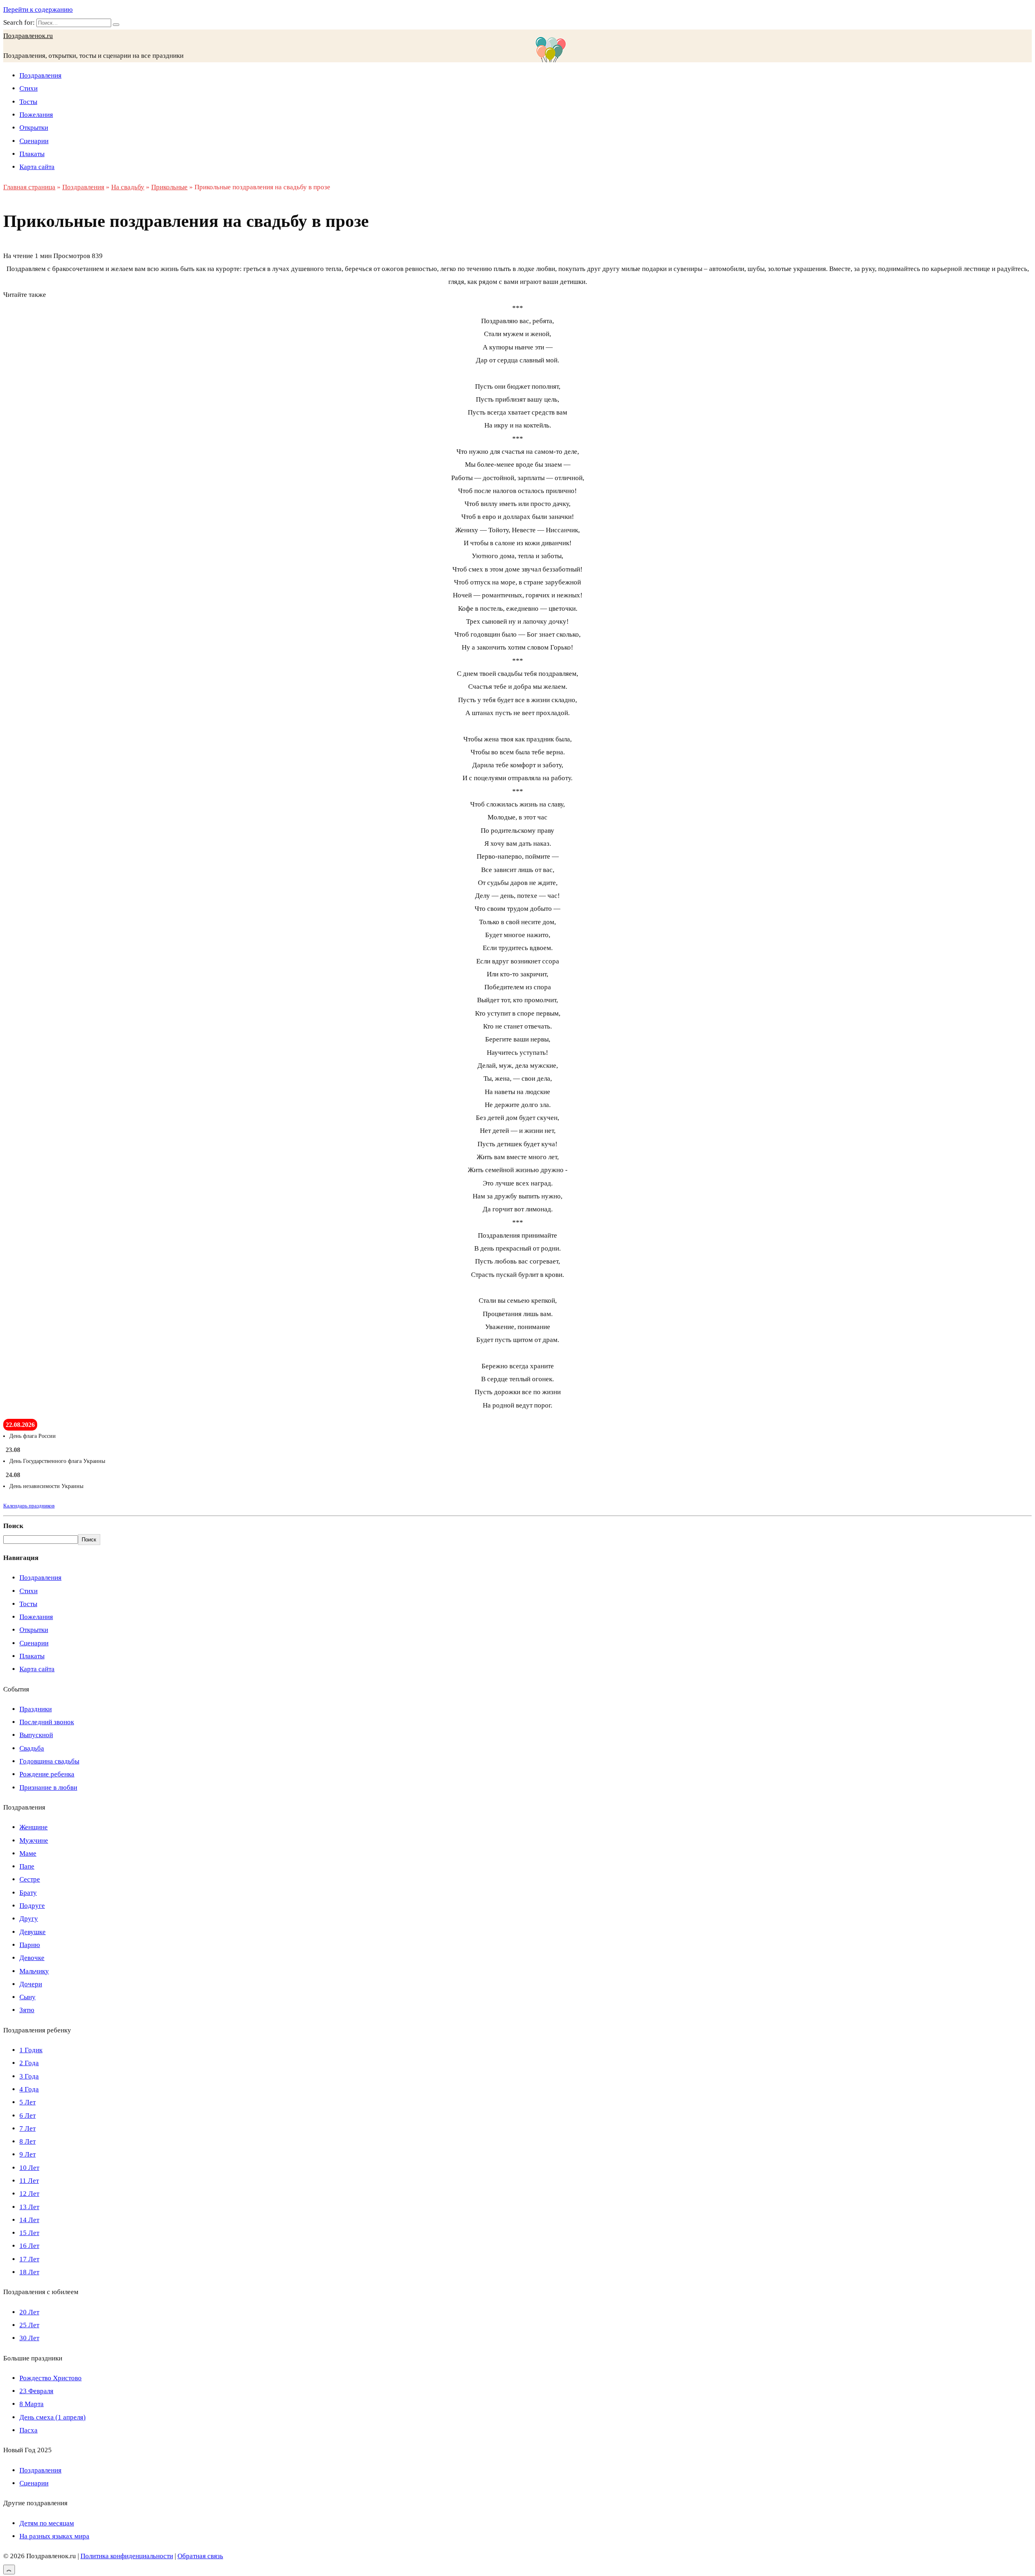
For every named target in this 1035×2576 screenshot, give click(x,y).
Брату (28, 1893)
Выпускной (36, 1735)
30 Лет (29, 2338)
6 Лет (27, 2116)
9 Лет (27, 2154)
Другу (29, 1919)
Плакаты (32, 154)
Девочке (32, 1958)
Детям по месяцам (47, 2523)
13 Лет (29, 2207)
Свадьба (32, 1748)
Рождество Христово (51, 2378)
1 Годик (31, 2050)
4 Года (29, 2089)
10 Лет (29, 2168)
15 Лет (29, 2233)
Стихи (29, 88)
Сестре (30, 1879)
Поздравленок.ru (28, 36)
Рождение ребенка (47, 1774)
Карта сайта (37, 167)
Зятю (27, 2010)
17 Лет (29, 2259)
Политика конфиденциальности (127, 2556)
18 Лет (29, 2272)
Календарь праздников (29, 1506)
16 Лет (29, 2246)
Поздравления (40, 75)
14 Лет (29, 2220)
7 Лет (27, 2128)
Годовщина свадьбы (49, 1761)
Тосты (28, 102)
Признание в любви (48, 1788)
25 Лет (29, 2325)
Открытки (34, 128)
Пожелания (36, 115)
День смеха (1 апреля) (53, 2417)
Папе (27, 1866)
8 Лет (27, 2141)
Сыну (27, 1997)
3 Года (29, 2076)
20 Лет (29, 2312)
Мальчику (34, 1971)
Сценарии (34, 141)
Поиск (13, 1526)
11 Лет (29, 2181)
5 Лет (27, 2102)
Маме (28, 1853)
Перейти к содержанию (38, 10)
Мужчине (34, 1840)
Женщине (34, 1827)
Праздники (36, 1709)
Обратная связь (200, 2556)
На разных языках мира (54, 2536)
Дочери (31, 1984)
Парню (30, 1945)
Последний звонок (47, 1722)
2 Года (29, 2063)
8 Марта (32, 2404)
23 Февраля (36, 2391)
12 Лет (29, 2194)
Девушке (33, 1932)
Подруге (32, 1906)
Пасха (29, 2430)
